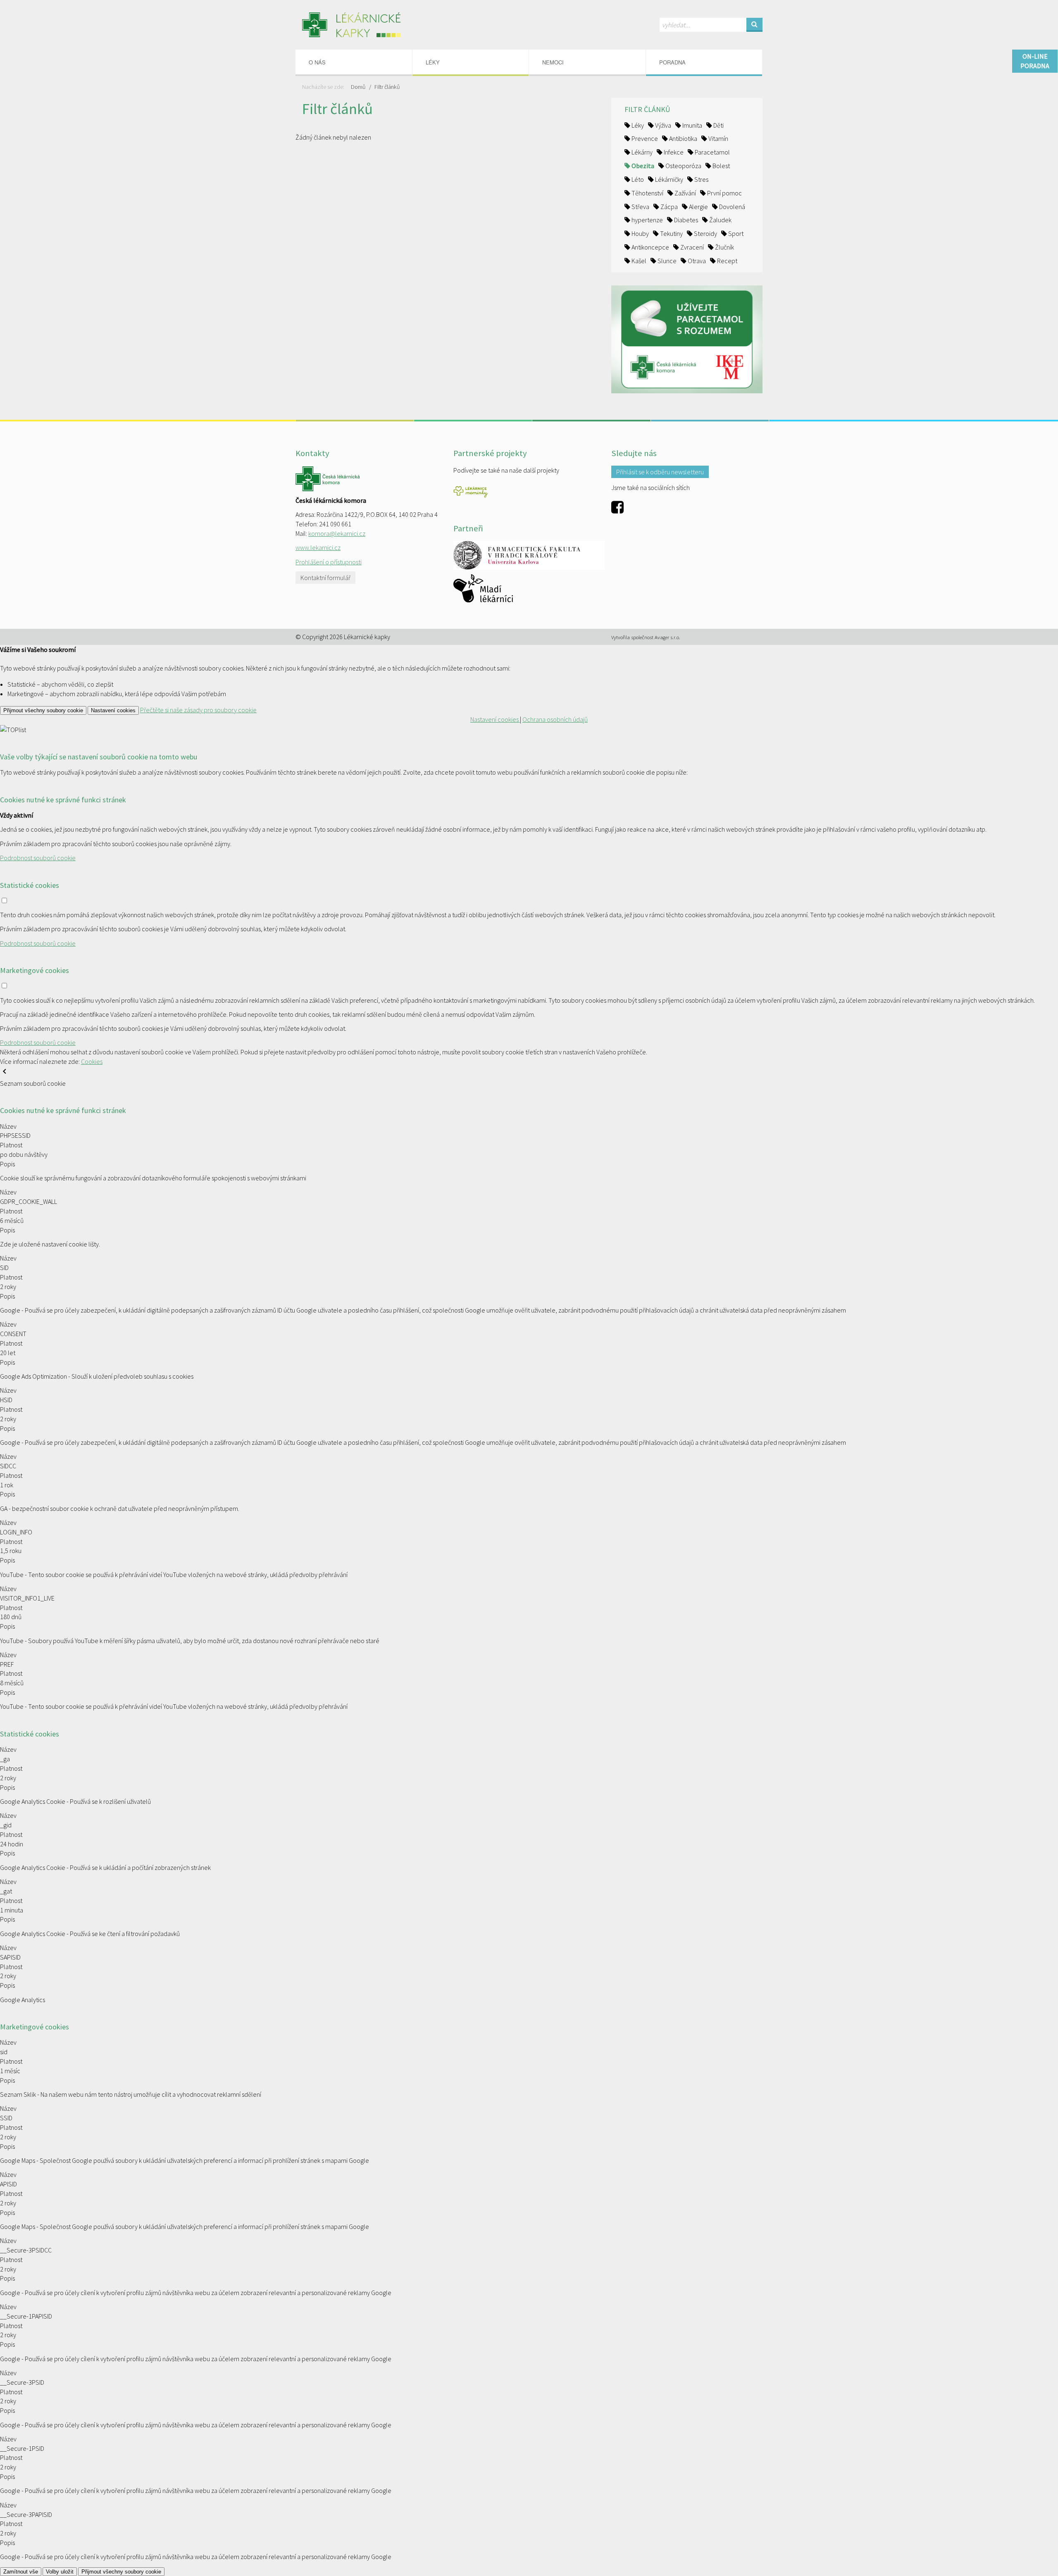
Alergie (698, 207)
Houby (640, 233)
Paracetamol (712, 152)
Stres (701, 179)
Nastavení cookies (113, 710)
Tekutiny (671, 233)
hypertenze (647, 220)
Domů (358, 87)
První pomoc (724, 193)
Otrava (696, 261)
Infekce (673, 152)
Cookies (92, 1061)
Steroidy (705, 233)
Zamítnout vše (21, 2572)
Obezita (642, 166)
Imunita (692, 125)
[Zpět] (5, 1074)
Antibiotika (683, 138)
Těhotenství (647, 193)
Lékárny (641, 152)
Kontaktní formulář (325, 578)
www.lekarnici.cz (318, 547)
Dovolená (732, 207)
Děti (718, 125)
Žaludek (720, 220)
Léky (637, 125)
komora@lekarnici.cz (337, 533)
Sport (735, 233)
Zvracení (691, 247)
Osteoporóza (683, 166)
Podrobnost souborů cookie (38, 858)
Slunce (666, 261)
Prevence (644, 138)
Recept (727, 261)
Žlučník (724, 247)
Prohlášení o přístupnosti (329, 562)
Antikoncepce (650, 247)
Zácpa (668, 207)
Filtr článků (387, 87)
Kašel (638, 261)
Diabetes (685, 220)
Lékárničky (668, 179)
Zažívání (685, 193)
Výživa (662, 125)
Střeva (640, 207)
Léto (637, 179)
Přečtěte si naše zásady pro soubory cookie (198, 710)
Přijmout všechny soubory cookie (43, 710)
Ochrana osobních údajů (555, 719)
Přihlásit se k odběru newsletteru (660, 472)
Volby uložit (60, 2572)
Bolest (721, 166)
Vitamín (718, 138)
